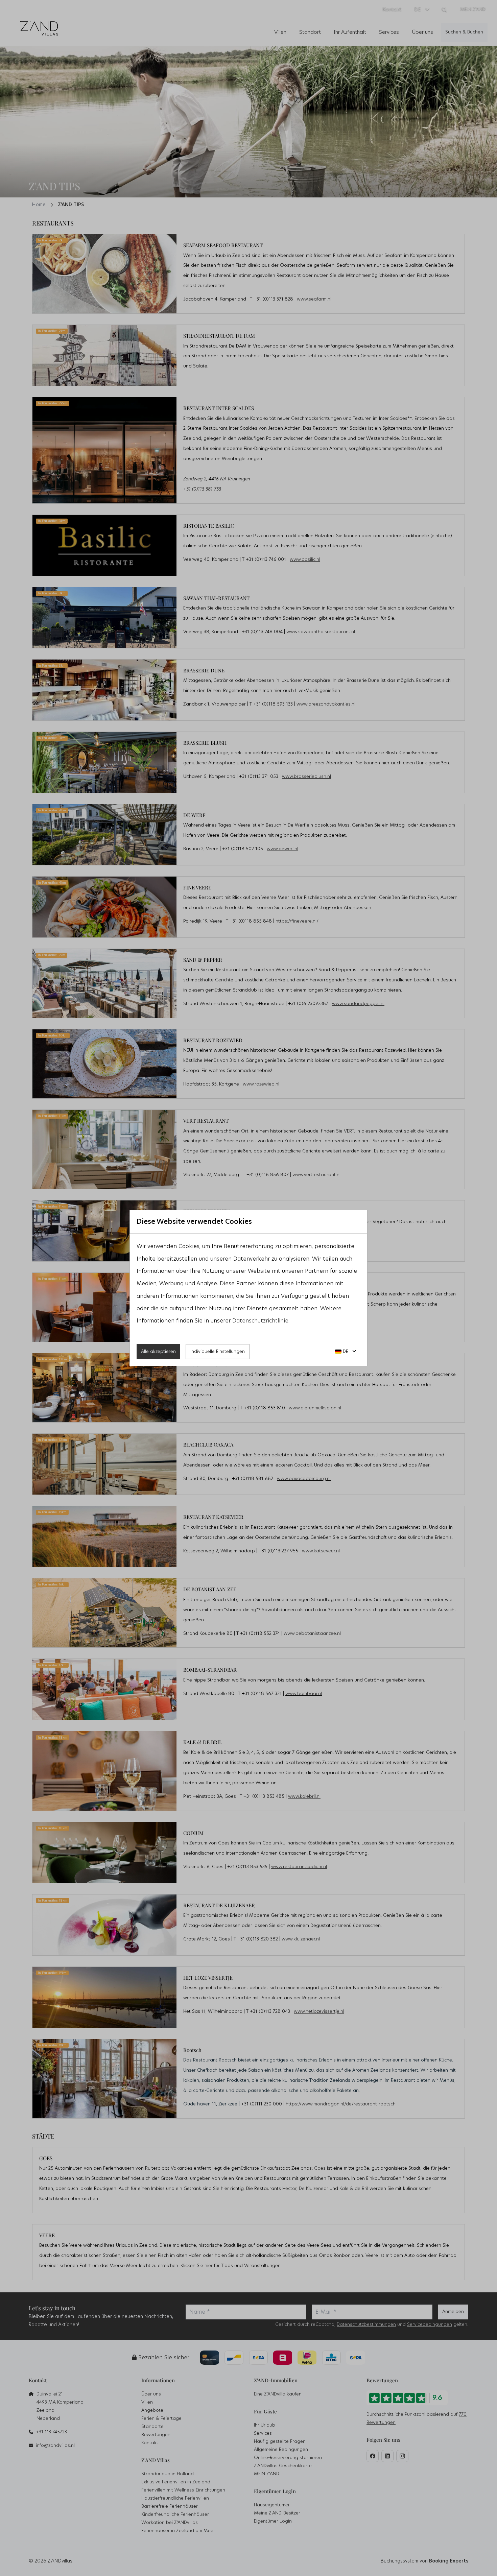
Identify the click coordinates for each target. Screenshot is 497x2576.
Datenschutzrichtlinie (260, 1321)
